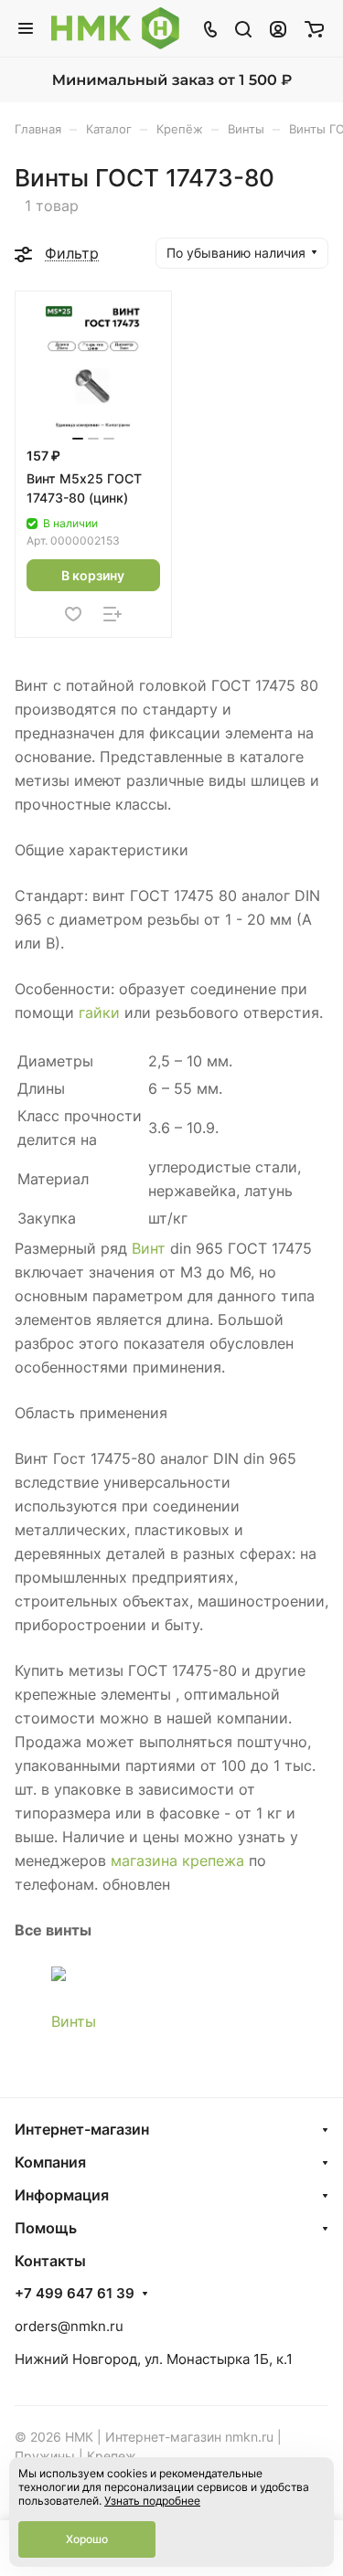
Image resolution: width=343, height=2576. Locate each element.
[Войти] (278, 28)
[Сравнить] (113, 614)
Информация (62, 2195)
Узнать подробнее (152, 2501)
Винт (149, 1248)
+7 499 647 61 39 (75, 2294)
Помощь (46, 2228)
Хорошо (87, 2539)
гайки (99, 1012)
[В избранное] (73, 614)
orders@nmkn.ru (69, 2326)
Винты (74, 2021)
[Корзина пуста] (314, 28)
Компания (50, 2162)
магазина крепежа (177, 1860)
